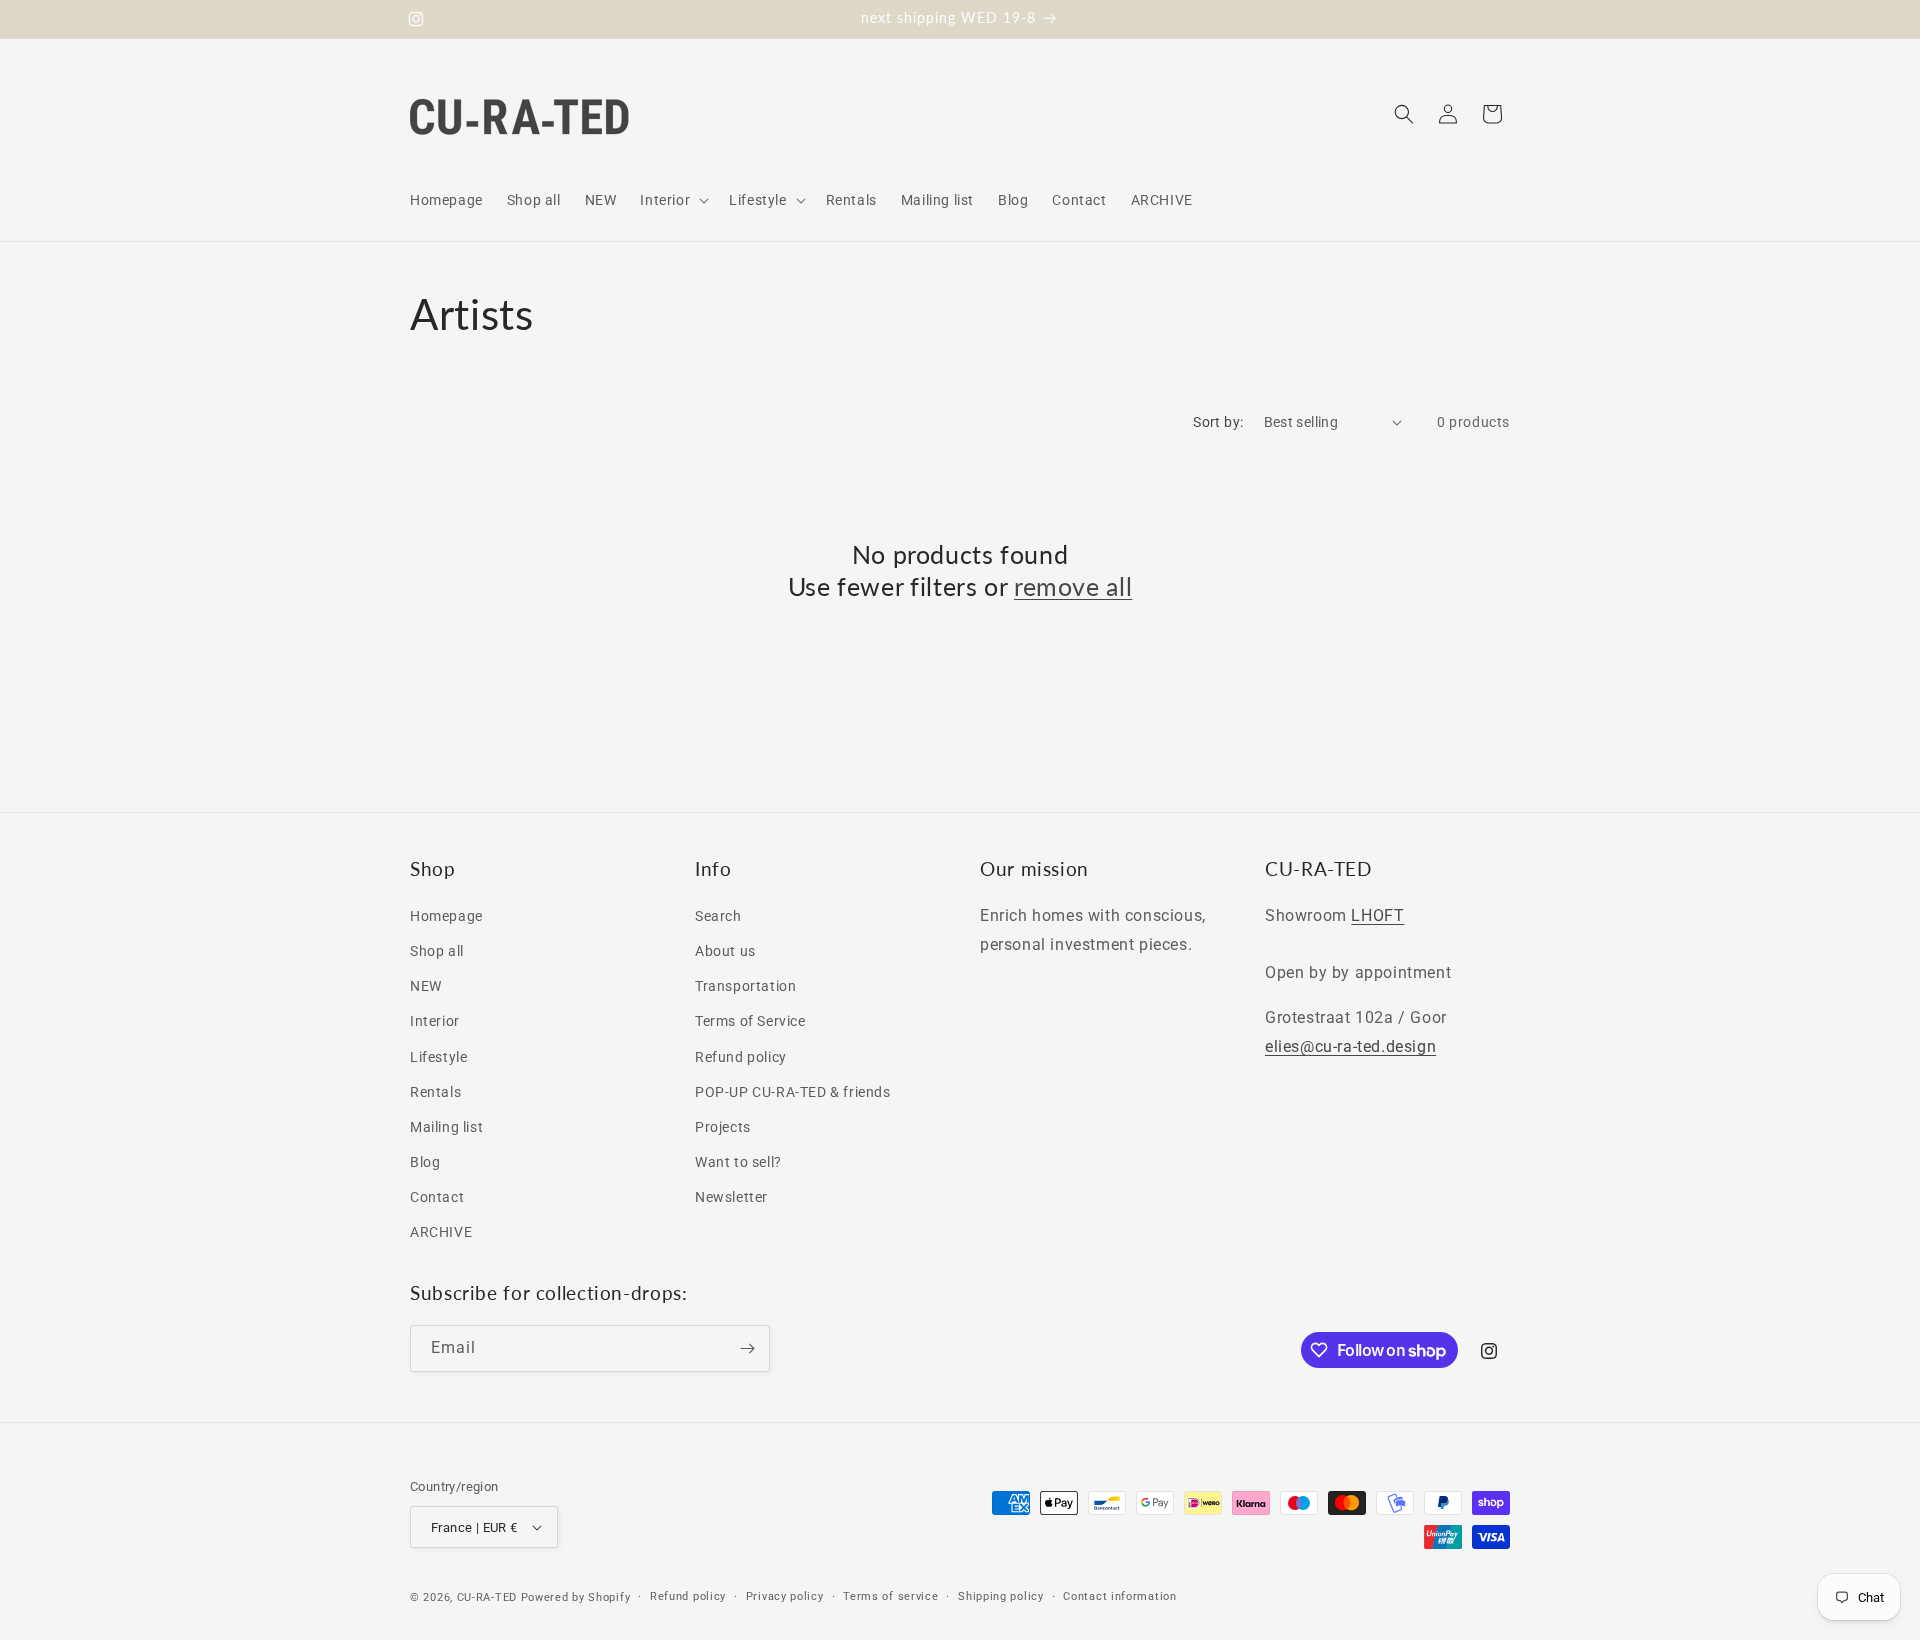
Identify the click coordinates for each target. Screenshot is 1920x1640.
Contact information (1119, 1596)
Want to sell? (738, 1162)
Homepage (446, 916)
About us (725, 951)
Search (718, 916)
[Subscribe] (747, 1348)
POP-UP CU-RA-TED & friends (793, 1092)
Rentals (435, 1092)
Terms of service (890, 1596)
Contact (437, 1197)
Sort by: (1218, 422)
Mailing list (446, 1127)
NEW (426, 986)
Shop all (437, 951)
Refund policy (741, 1057)
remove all (1073, 586)
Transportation (745, 986)
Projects (723, 1127)
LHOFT (1377, 915)
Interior (435, 1021)
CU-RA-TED (487, 1597)
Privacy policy (785, 1596)
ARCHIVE (441, 1232)
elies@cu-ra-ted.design (1350, 1046)
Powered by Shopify (576, 1597)
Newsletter (731, 1197)
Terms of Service (750, 1021)
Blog (425, 1162)
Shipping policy (1001, 1596)
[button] (672, 200)
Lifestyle (438, 1057)
